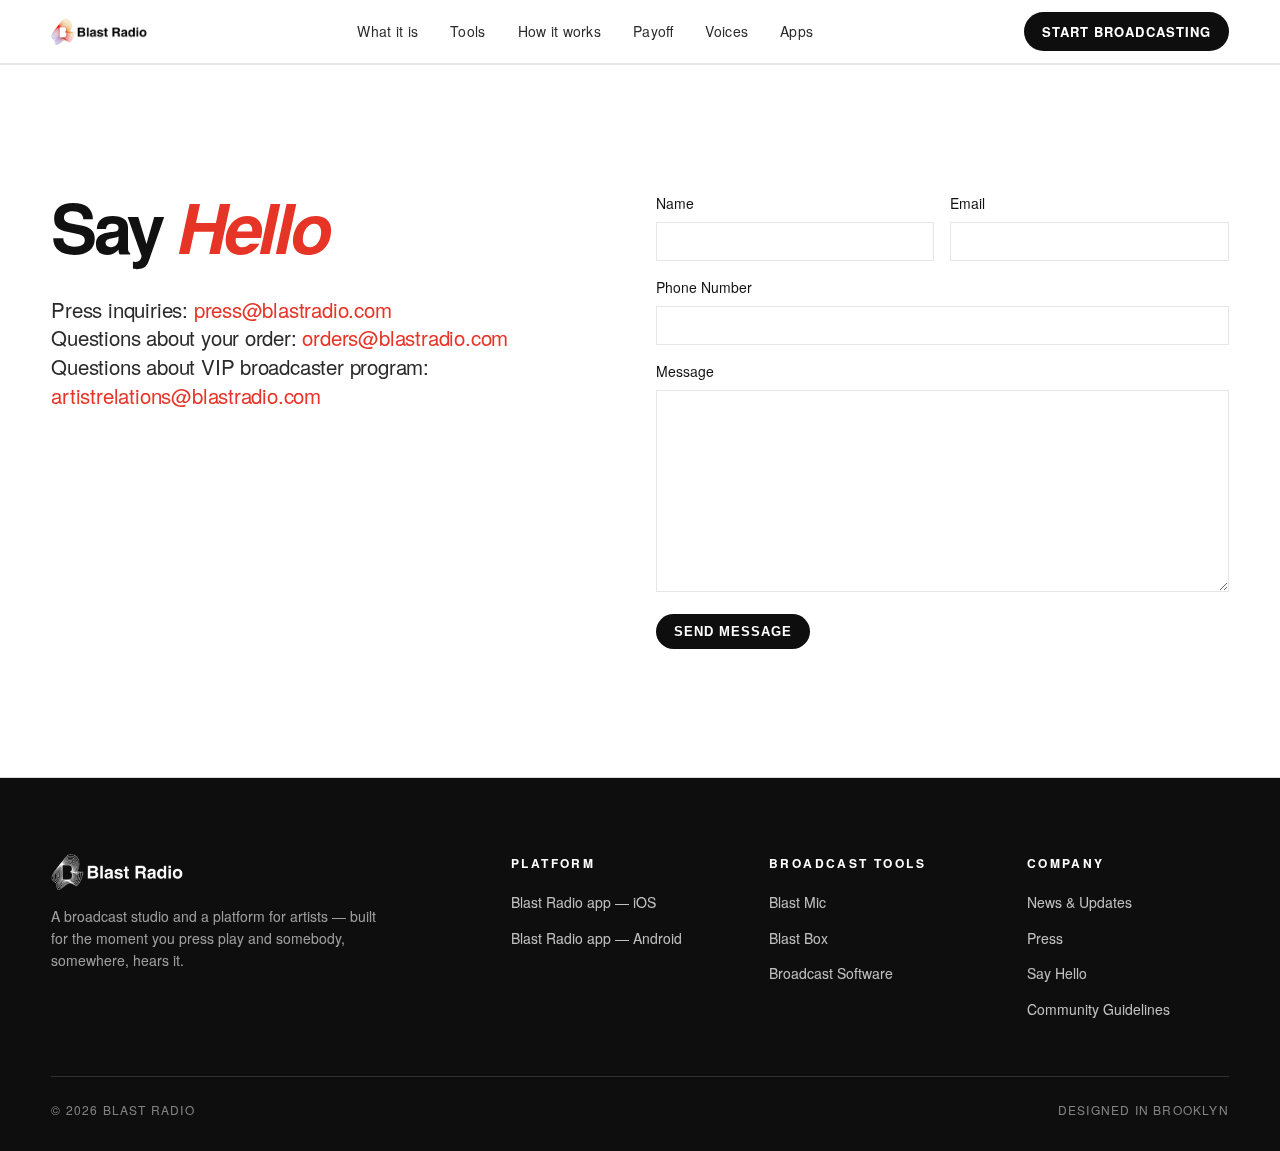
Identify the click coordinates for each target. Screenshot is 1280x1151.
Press (1045, 938)
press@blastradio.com (293, 309)
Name (675, 203)
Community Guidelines (1098, 1009)
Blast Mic (797, 902)
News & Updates (1079, 902)
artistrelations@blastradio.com (186, 395)
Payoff (653, 31)
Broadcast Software (831, 973)
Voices (726, 31)
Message (685, 371)
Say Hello (1057, 973)
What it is (387, 31)
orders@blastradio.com (405, 337)
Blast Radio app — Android (596, 938)
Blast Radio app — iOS (583, 902)
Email (967, 203)
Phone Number (704, 287)
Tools (467, 31)
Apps (796, 31)
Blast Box (798, 938)
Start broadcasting (1126, 31)
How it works (559, 31)
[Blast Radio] (98, 32)
